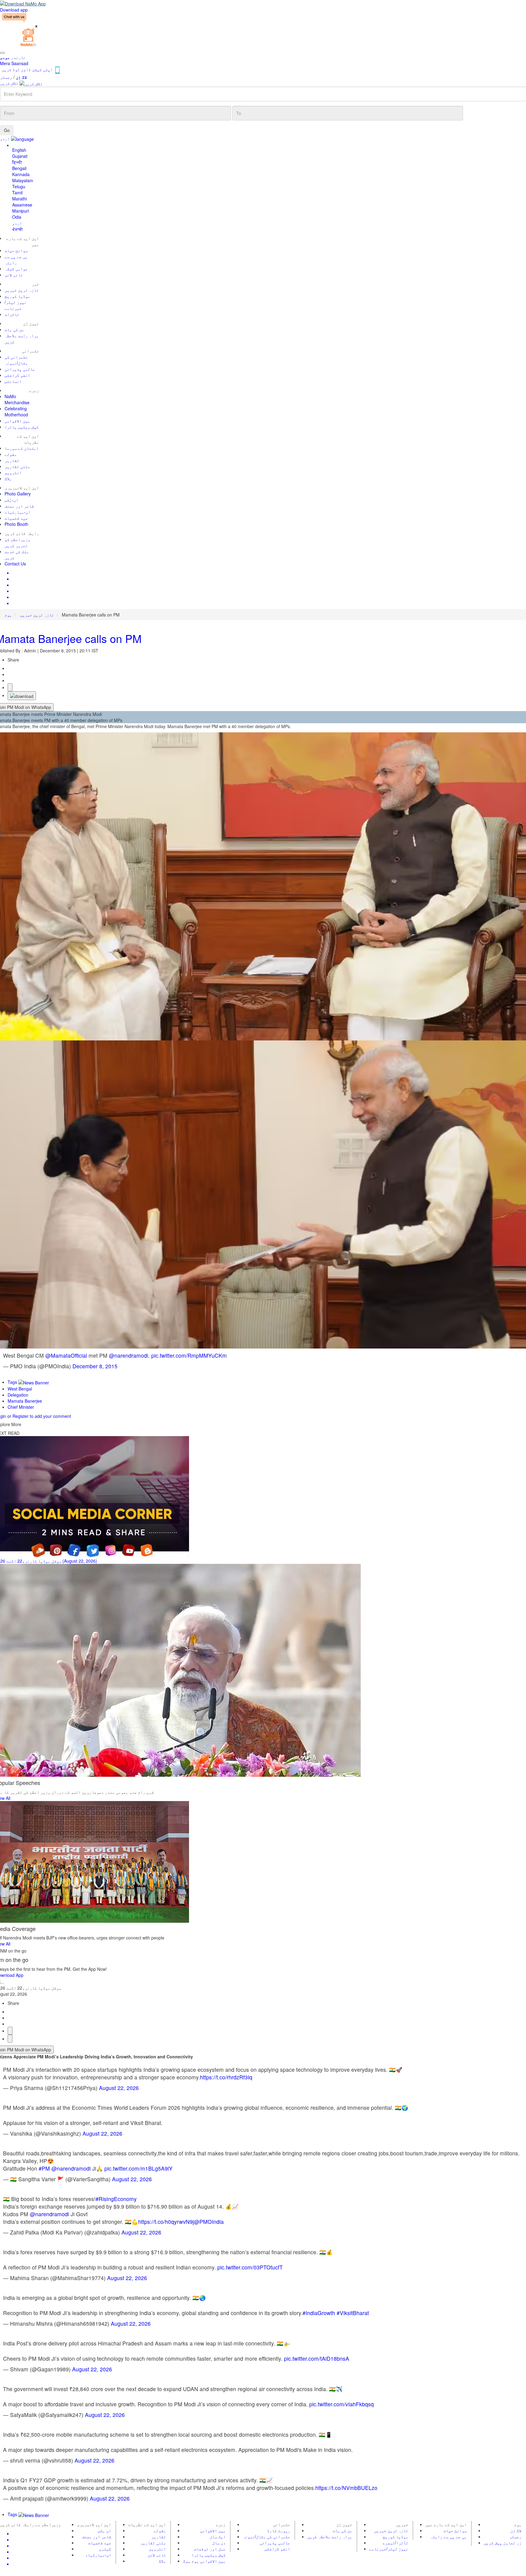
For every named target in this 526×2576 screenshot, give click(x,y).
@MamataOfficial (66, 1355)
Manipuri (21, 211)
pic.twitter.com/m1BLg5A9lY (139, 2168)
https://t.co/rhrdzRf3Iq (226, 2077)
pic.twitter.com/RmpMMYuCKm (189, 1355)
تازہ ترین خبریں (37, 615)
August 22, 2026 (119, 2088)
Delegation (18, 1395)
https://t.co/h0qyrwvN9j (166, 2222)
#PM (44, 2168)
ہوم (8, 615)
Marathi (19, 199)
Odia (17, 217)
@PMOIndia (209, 2222)
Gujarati (20, 156)
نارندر (13, 57)
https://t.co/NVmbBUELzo (346, 2488)
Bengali (19, 168)
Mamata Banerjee (25, 1401)
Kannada (21, 174)
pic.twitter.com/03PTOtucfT (250, 2267)
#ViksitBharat (353, 2313)
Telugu (19, 186)
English (19, 150)
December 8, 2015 (95, 1366)
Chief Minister (21, 1407)
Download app (14, 10)
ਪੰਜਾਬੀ (18, 229)
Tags (13, 1382)
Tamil (17, 193)
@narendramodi (129, 1355)
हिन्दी (17, 162)
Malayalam (23, 180)
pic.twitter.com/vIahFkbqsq (342, 2404)
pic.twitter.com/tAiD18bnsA (317, 2358)
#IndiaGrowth (319, 2313)
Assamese (22, 205)
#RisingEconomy (116, 2199)
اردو (17, 223)
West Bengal (20, 1389)
